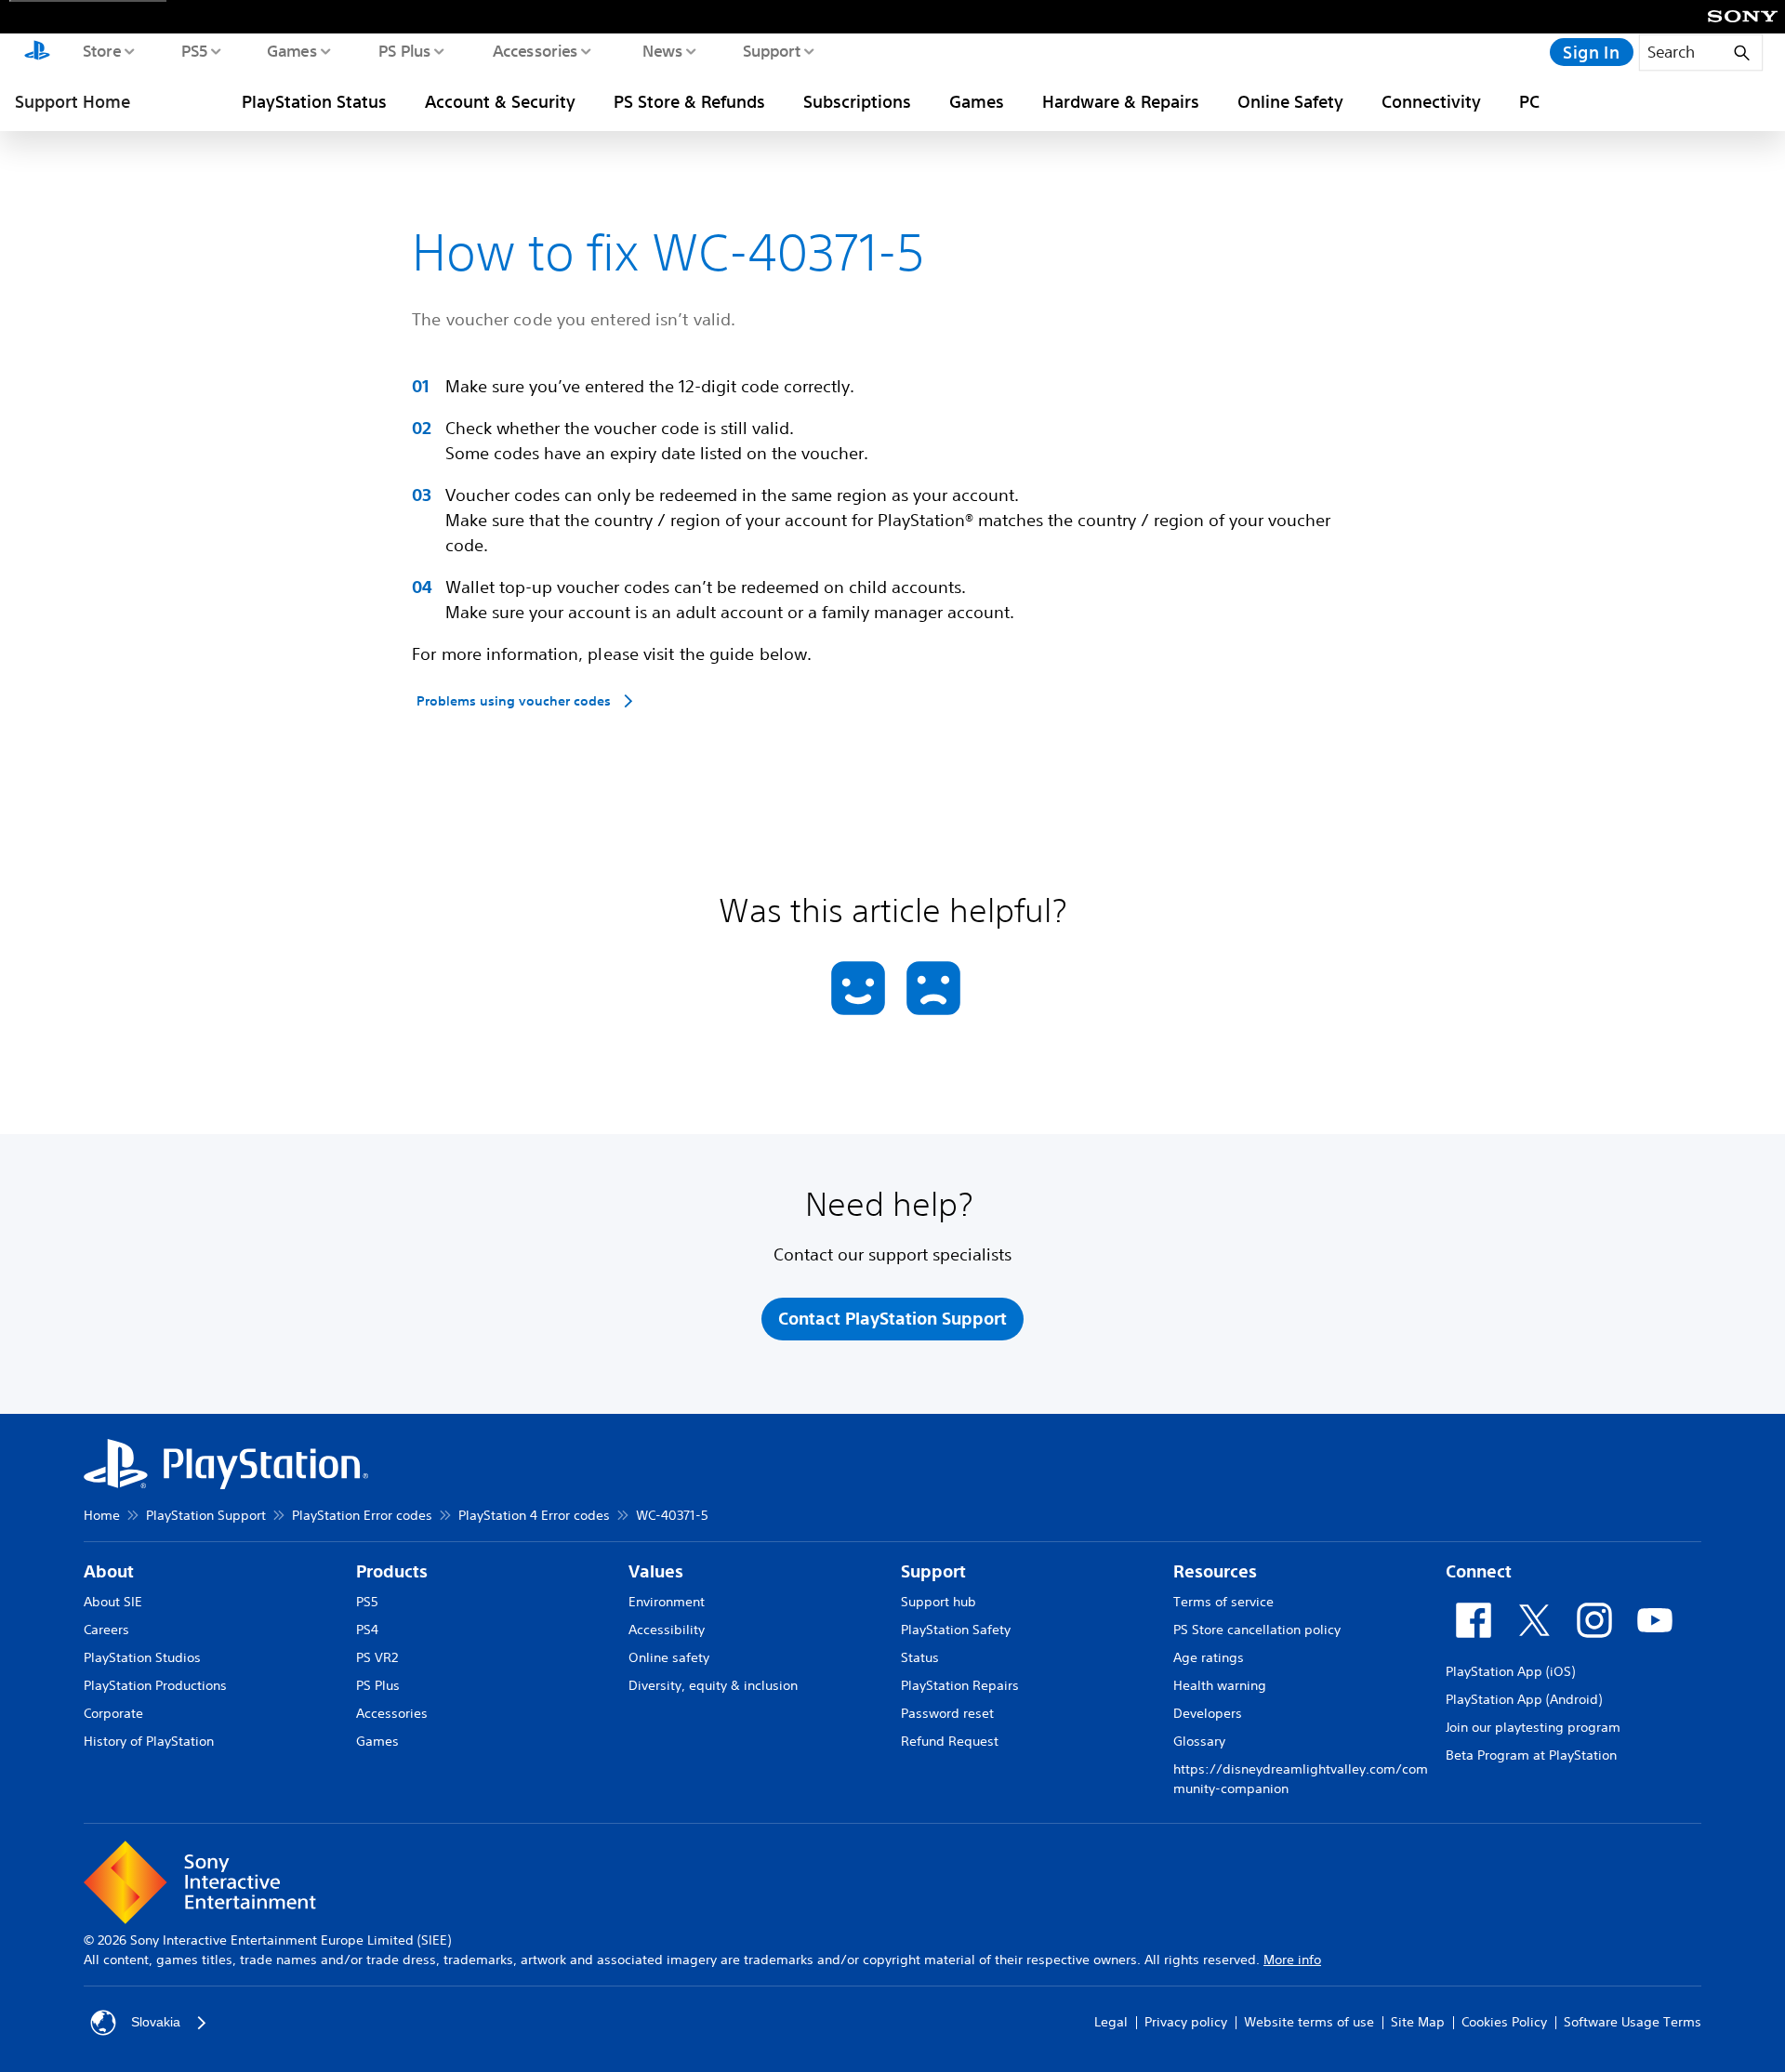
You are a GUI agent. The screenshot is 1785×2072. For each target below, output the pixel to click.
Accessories (535, 50)
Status (920, 1657)
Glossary (1199, 1741)
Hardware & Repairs (1121, 101)
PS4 (367, 1630)
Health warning (1220, 1685)
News (661, 50)
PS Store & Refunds (689, 101)
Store (101, 50)
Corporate (113, 1713)
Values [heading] (656, 1571)
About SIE (113, 1602)
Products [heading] (392, 1571)
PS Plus (404, 50)
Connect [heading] (1479, 1571)
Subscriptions (857, 101)
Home (102, 1515)
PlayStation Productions (155, 1685)
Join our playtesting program (1533, 1727)
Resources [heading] (1215, 1571)
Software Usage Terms (1633, 2022)
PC (1529, 101)
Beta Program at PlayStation (1531, 1755)
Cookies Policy (1504, 2022)
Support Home (73, 101)
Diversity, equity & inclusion (713, 1685)
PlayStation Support (206, 1515)
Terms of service (1223, 1602)
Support (771, 50)
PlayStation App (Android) (1524, 1699)
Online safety (669, 1657)
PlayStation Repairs (960, 1685)
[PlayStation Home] (37, 52)
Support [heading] (933, 1571)
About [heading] (109, 1571)
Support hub (939, 1602)
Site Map (1418, 2022)
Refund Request (950, 1741)
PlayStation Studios (142, 1657)
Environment (667, 1602)
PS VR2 (377, 1657)
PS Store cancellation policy (1257, 1630)
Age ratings (1209, 1657)
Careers (106, 1630)
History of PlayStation (149, 1741)
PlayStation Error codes (362, 1515)
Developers (1208, 1713)
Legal (1111, 2022)
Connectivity (1431, 101)
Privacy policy (1186, 2022)
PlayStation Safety (956, 1630)
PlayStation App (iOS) (1510, 1671)
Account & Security (500, 101)
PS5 (194, 50)
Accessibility (667, 1630)
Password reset (947, 1713)
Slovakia (156, 2022)
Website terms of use (1309, 2022)
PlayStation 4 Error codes (534, 1515)
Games (291, 50)
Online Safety (1290, 101)
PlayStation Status (314, 101)
